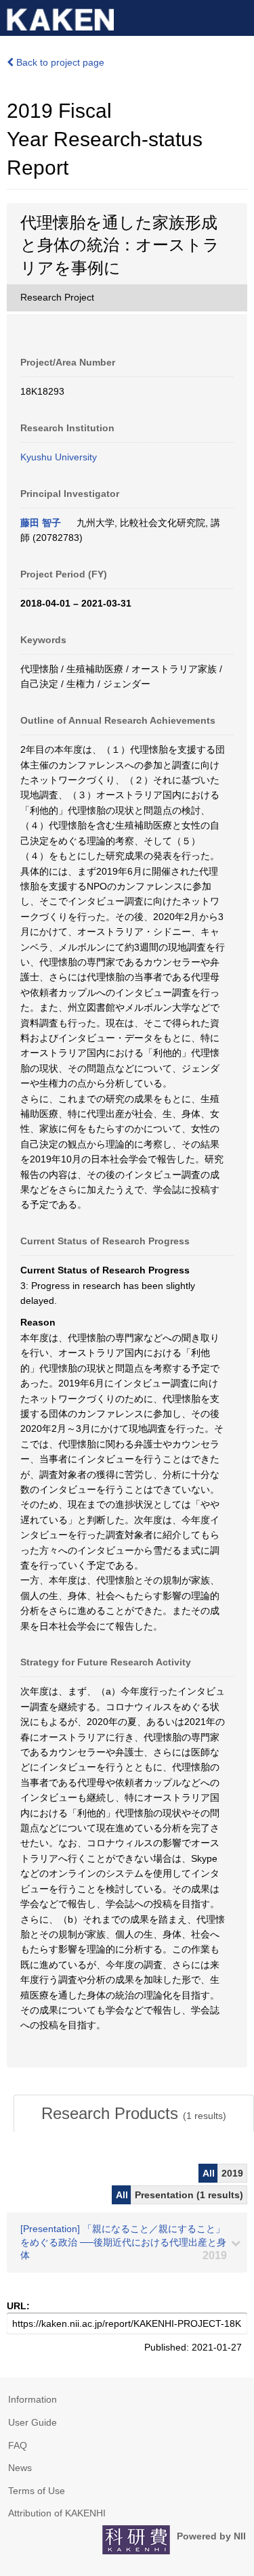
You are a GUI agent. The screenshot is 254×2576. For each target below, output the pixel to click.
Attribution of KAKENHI (57, 2513)
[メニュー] (238, 16)
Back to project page (59, 62)
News (20, 2468)
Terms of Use (37, 2491)
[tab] (134, 2114)
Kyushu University (59, 457)
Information (33, 2399)
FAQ (18, 2445)
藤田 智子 (41, 523)
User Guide (33, 2422)
